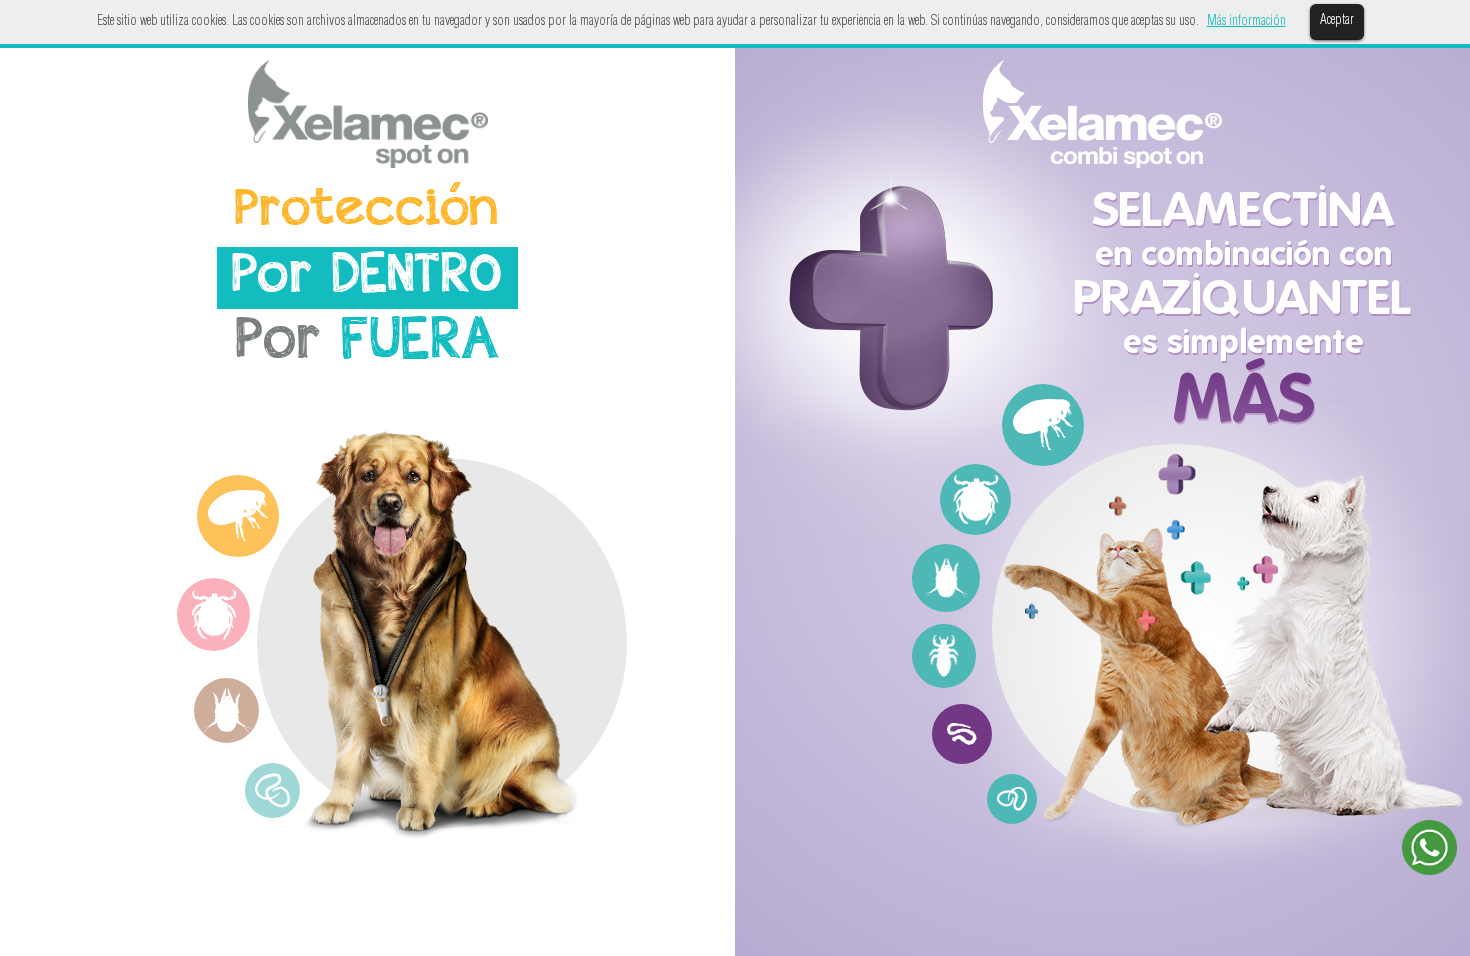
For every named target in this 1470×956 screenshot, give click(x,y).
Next (287, 613)
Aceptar (1337, 21)
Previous (147, 613)
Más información (1246, 22)
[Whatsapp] (1429, 852)
